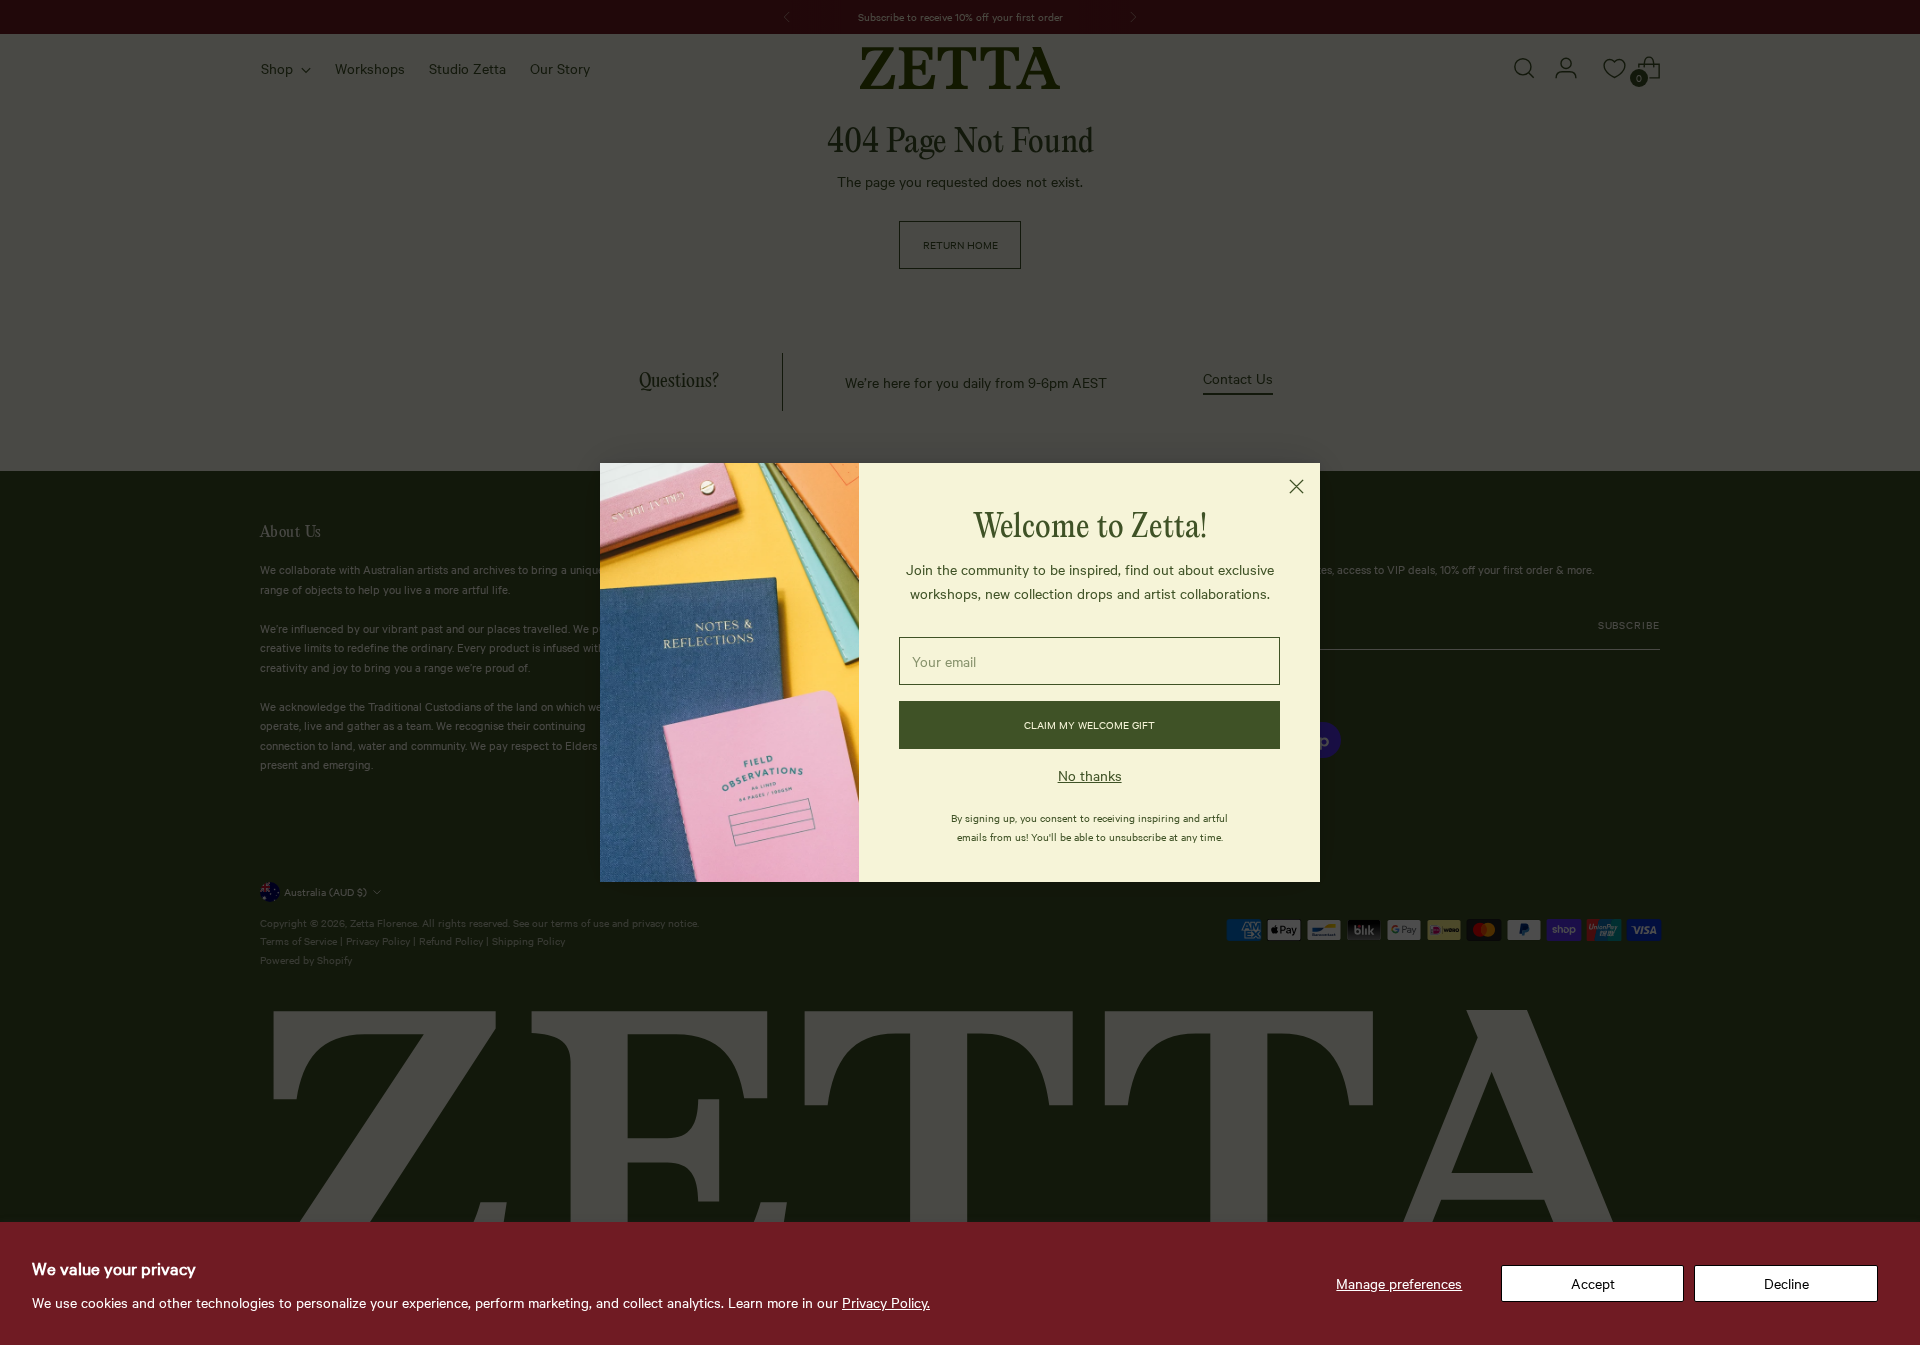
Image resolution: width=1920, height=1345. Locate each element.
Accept (1593, 1283)
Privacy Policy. (886, 1302)
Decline (1786, 1283)
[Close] (1296, 486)
